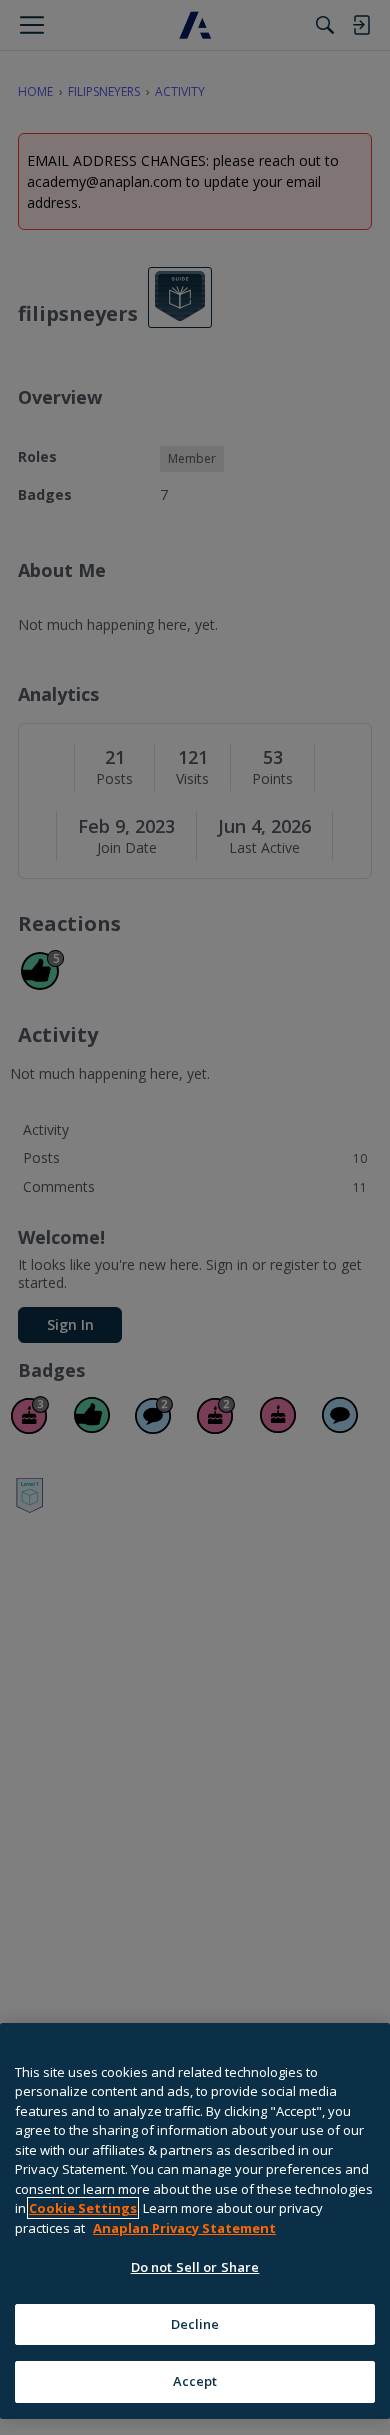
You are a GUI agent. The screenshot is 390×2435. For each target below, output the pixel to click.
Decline (195, 2324)
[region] (195, 2221)
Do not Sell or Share (195, 2267)
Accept (195, 2381)
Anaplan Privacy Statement (184, 2228)
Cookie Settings (83, 2208)
